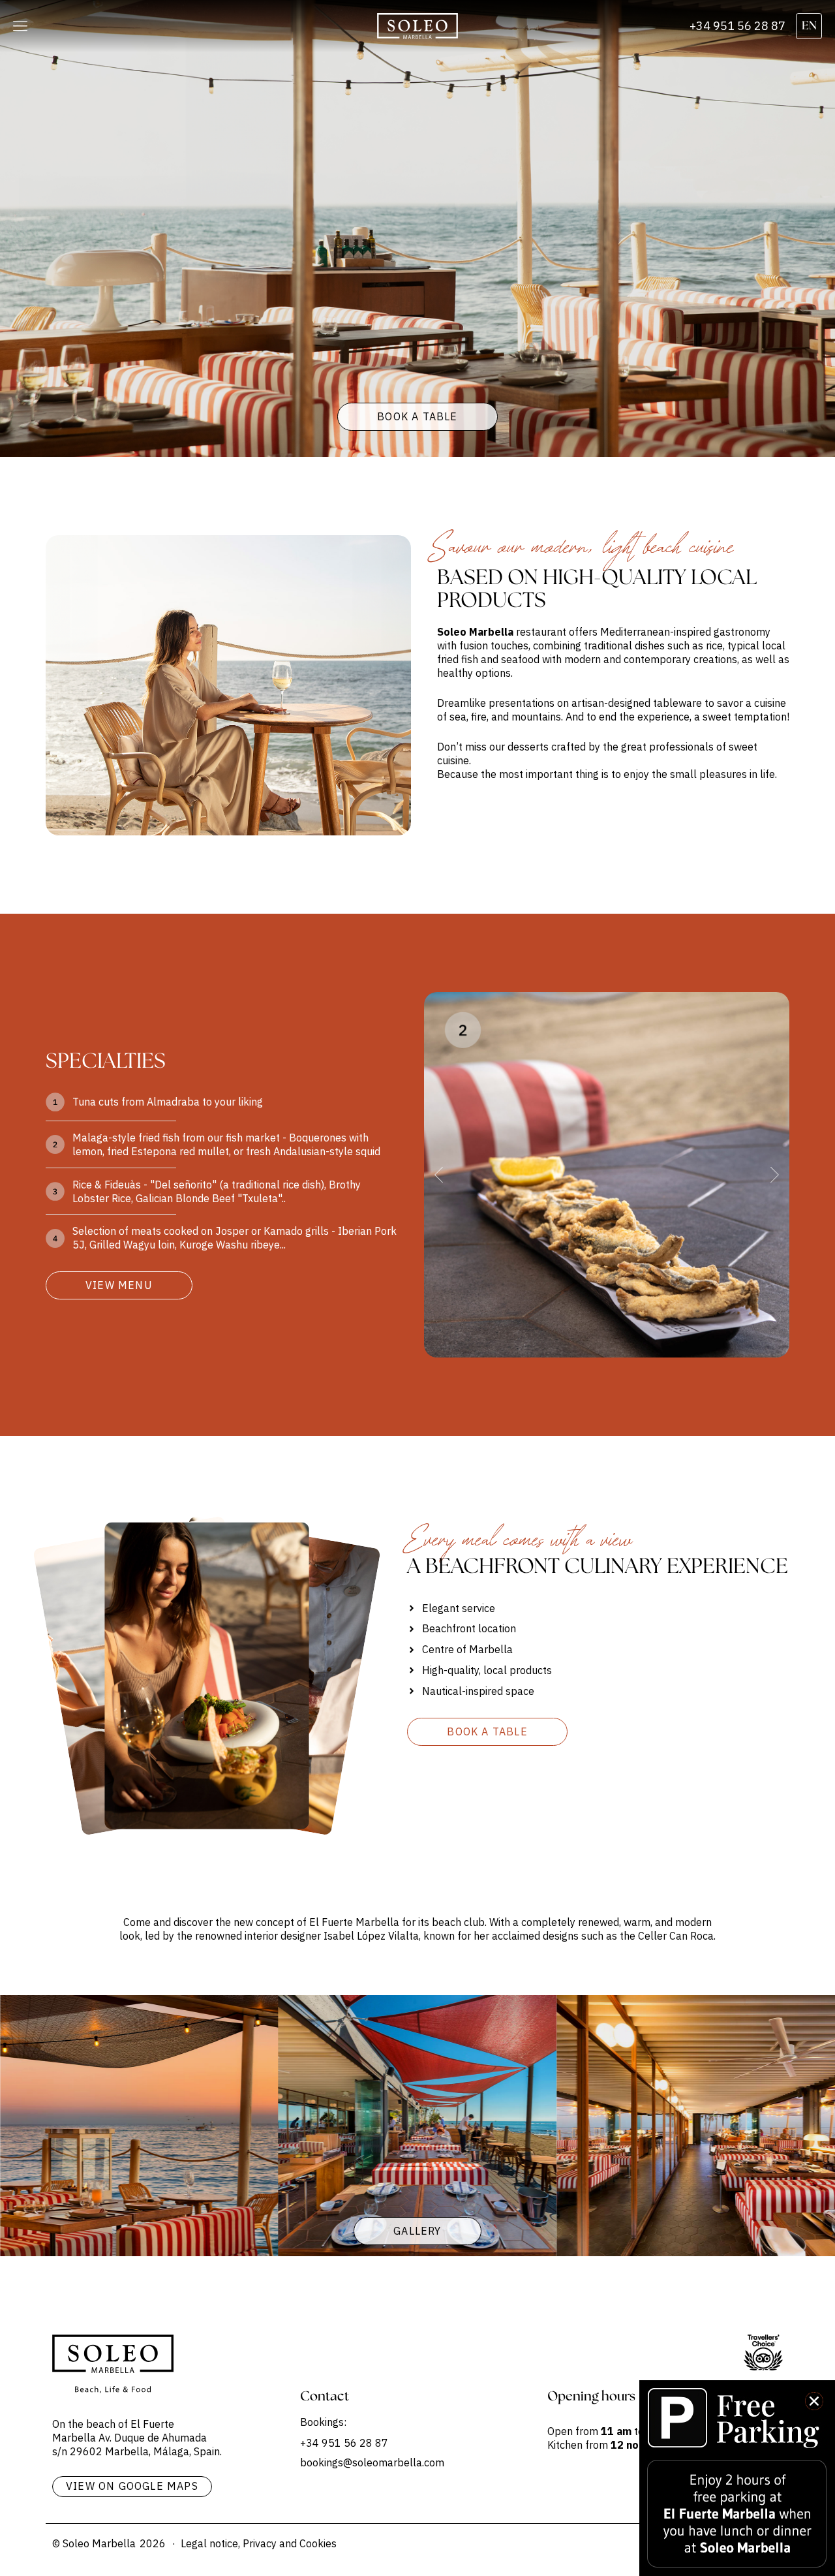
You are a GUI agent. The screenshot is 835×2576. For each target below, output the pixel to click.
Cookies (318, 2543)
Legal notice (209, 2543)
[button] (20, 26)
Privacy (260, 2543)
